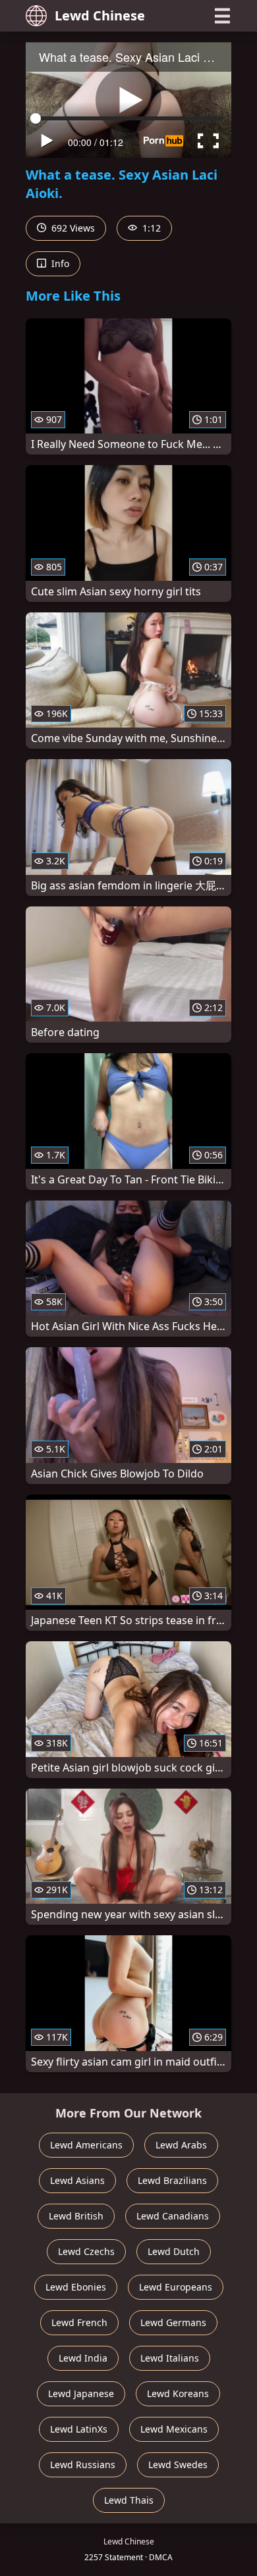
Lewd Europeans (176, 2287)
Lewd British (76, 2216)
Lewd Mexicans (174, 2429)
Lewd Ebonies (76, 2287)
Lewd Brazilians (172, 2180)
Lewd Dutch (174, 2251)
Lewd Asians (77, 2180)
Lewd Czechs (86, 2251)
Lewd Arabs (181, 2145)
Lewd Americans (86, 2145)
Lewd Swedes (178, 2465)
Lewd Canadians (173, 2216)
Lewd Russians (83, 2465)
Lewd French (79, 2322)
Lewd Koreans (178, 2393)
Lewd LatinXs (79, 2429)
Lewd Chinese (100, 15)
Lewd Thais (129, 2500)
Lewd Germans (173, 2322)
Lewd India (83, 2358)
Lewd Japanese (81, 2393)
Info (59, 263)
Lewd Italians (170, 2358)
